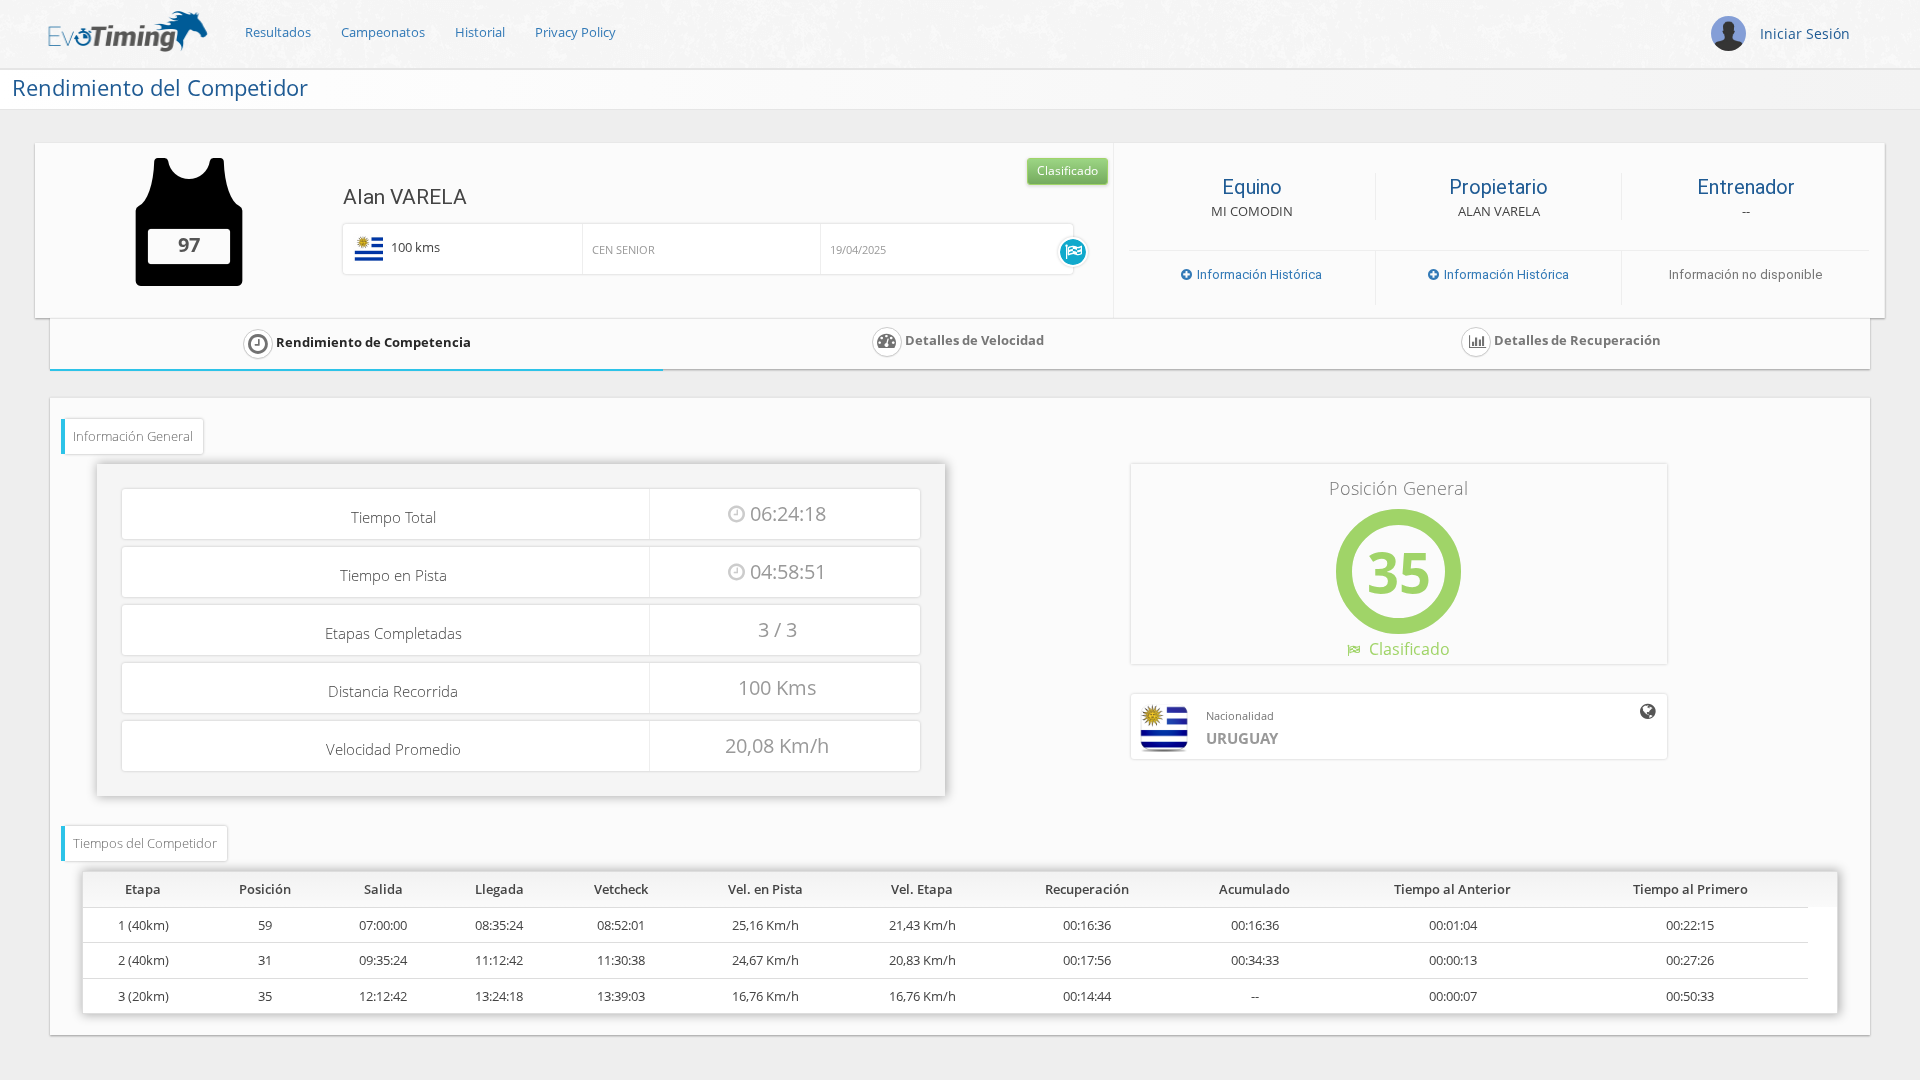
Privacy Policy (575, 32)
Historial (480, 32)
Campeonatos (383, 32)
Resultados (278, 32)
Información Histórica (1258, 274)
